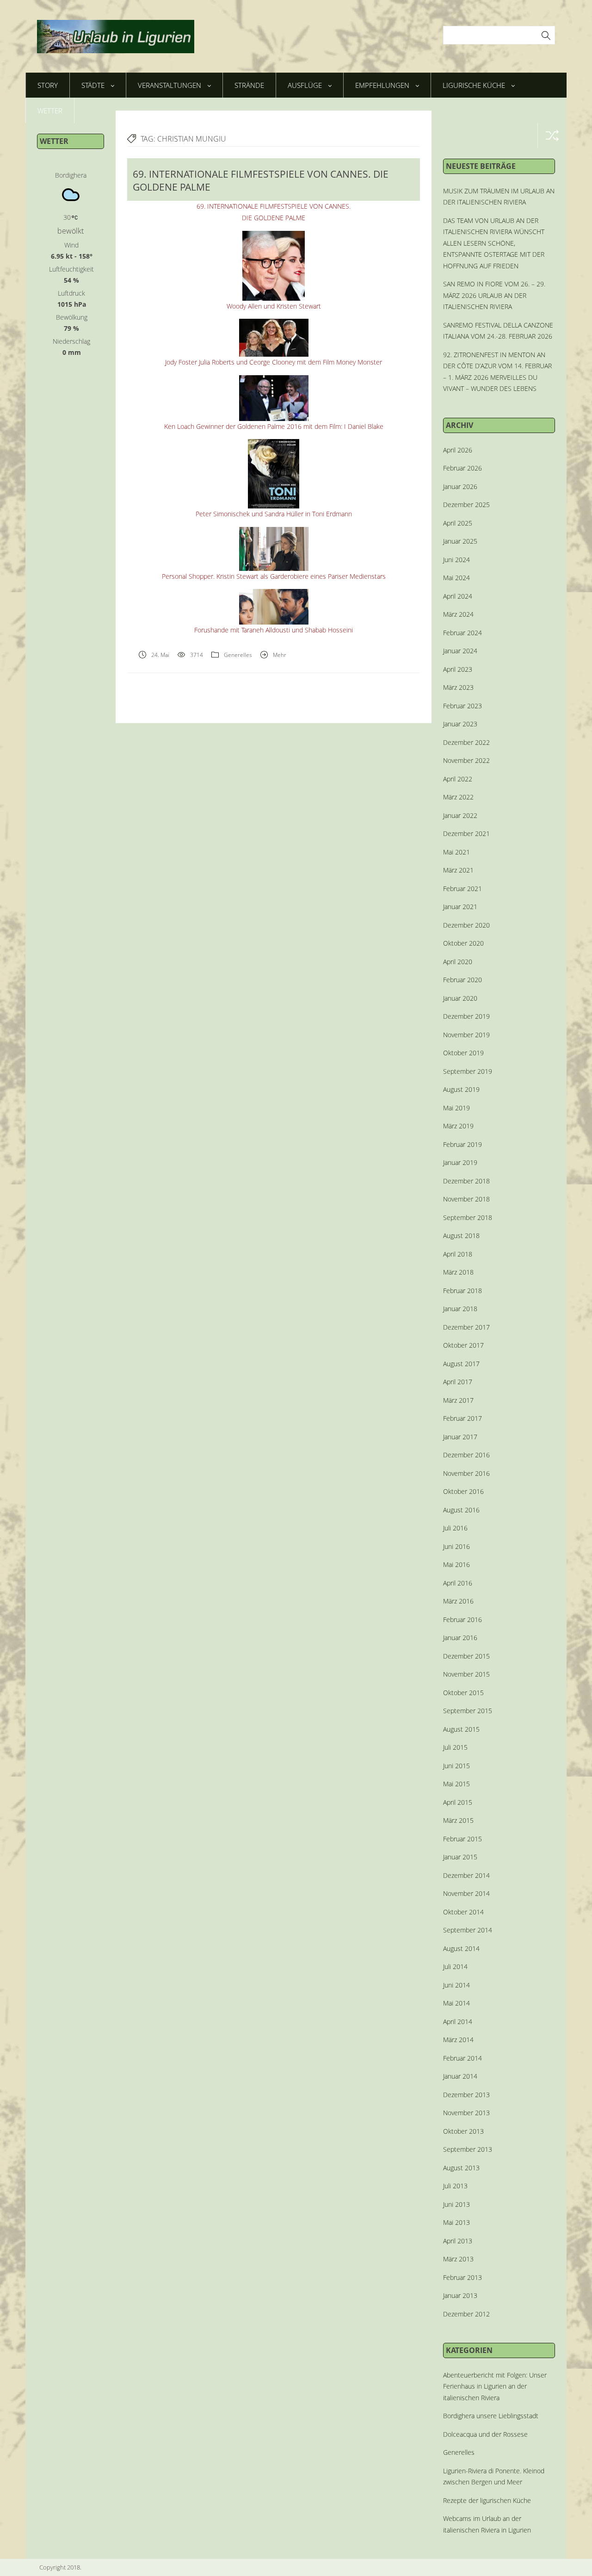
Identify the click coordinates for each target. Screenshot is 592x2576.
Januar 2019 (460, 1162)
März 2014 (458, 2040)
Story (48, 85)
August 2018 (461, 1235)
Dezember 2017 (466, 1327)
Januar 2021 (460, 907)
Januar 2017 (460, 1437)
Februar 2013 (462, 2277)
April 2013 (458, 2241)
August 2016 (461, 1510)
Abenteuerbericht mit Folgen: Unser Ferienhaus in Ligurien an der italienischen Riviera (495, 2386)
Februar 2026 (462, 468)
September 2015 (468, 1711)
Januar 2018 (460, 1309)
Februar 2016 (462, 1619)
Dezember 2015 (466, 1656)
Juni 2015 (456, 1766)
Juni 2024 (456, 560)
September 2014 (468, 1930)
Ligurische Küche (474, 85)
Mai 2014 (456, 2003)
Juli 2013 (455, 2186)
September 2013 (468, 2149)
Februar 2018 (462, 1291)
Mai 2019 (456, 1108)
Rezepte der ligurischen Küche (487, 2500)
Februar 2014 (462, 2058)
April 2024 (458, 596)
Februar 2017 (462, 1418)
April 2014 (458, 2022)
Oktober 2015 (463, 1693)
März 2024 (458, 614)
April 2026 (458, 450)
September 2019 (468, 1071)
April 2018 (458, 1254)
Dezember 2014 (466, 1875)
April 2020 (458, 962)
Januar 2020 (460, 998)
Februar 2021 (462, 889)
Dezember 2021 (466, 833)
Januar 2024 (460, 651)
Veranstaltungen (170, 85)
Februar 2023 (462, 706)
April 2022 (458, 779)
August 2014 (461, 1948)
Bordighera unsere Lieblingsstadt (491, 2416)
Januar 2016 (460, 1638)
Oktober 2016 (463, 1491)
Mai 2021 (456, 852)
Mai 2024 (456, 578)
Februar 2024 (462, 633)
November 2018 (466, 1199)
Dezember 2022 (466, 742)
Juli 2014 (455, 1966)
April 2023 (458, 669)
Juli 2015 (455, 1747)
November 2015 (466, 1674)
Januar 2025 (460, 541)
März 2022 (458, 797)
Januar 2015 (460, 1857)
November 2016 (466, 1473)
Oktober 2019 (463, 1053)
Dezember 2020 (466, 925)
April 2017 (458, 1382)
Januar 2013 (460, 2295)
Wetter (50, 111)
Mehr (280, 655)
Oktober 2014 (463, 1912)
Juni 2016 (456, 1546)
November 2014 (466, 1893)
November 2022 (466, 760)
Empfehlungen (382, 85)
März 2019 (458, 1126)
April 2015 (458, 1802)
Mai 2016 (456, 1564)
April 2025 (458, 523)
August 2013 (461, 2168)
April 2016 (458, 1583)
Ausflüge (305, 85)
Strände (249, 85)
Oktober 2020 (463, 943)
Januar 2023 (460, 724)
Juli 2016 (455, 1528)
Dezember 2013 (466, 2095)
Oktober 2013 (463, 2131)
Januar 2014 (460, 2076)
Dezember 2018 (466, 1181)
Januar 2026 (460, 486)
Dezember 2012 (466, 2314)
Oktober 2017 (463, 1345)
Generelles (238, 655)
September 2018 (468, 1217)
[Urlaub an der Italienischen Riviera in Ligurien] (116, 35)
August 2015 (461, 1729)
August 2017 (461, 1364)
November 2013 (466, 2113)
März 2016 (458, 1601)
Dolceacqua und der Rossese (485, 2434)
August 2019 (461, 1089)
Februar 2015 (462, 1839)
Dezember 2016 (466, 1455)
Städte (93, 85)
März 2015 (458, 1820)
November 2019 (466, 1035)
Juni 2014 (456, 1985)
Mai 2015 (456, 1784)
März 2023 (458, 687)
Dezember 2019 (466, 1016)
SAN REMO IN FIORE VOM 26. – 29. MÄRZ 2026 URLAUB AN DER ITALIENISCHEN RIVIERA (494, 295)
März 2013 (458, 2259)
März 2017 (458, 1400)
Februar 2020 (462, 980)
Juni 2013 (456, 2204)
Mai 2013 (456, 2222)
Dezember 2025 (466, 505)
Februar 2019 (462, 1144)
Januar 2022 (460, 815)
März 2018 (458, 1272)
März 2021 (458, 870)
